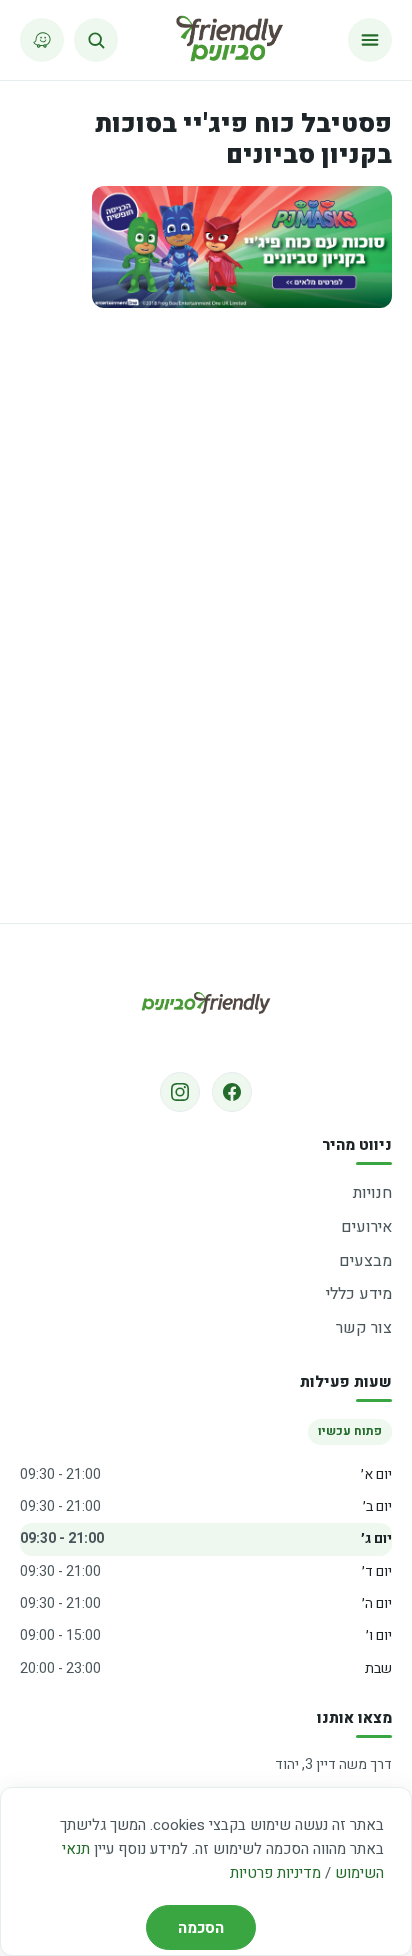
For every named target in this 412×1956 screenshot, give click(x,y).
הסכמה (201, 1928)
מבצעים (365, 1261)
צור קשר (364, 1328)
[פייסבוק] (232, 1092)
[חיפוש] (96, 40)
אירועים (366, 1227)
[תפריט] (370, 40)
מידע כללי (359, 1294)
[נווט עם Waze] (42, 40)
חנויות (372, 1193)
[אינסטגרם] (180, 1092)
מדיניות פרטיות (275, 1873)
